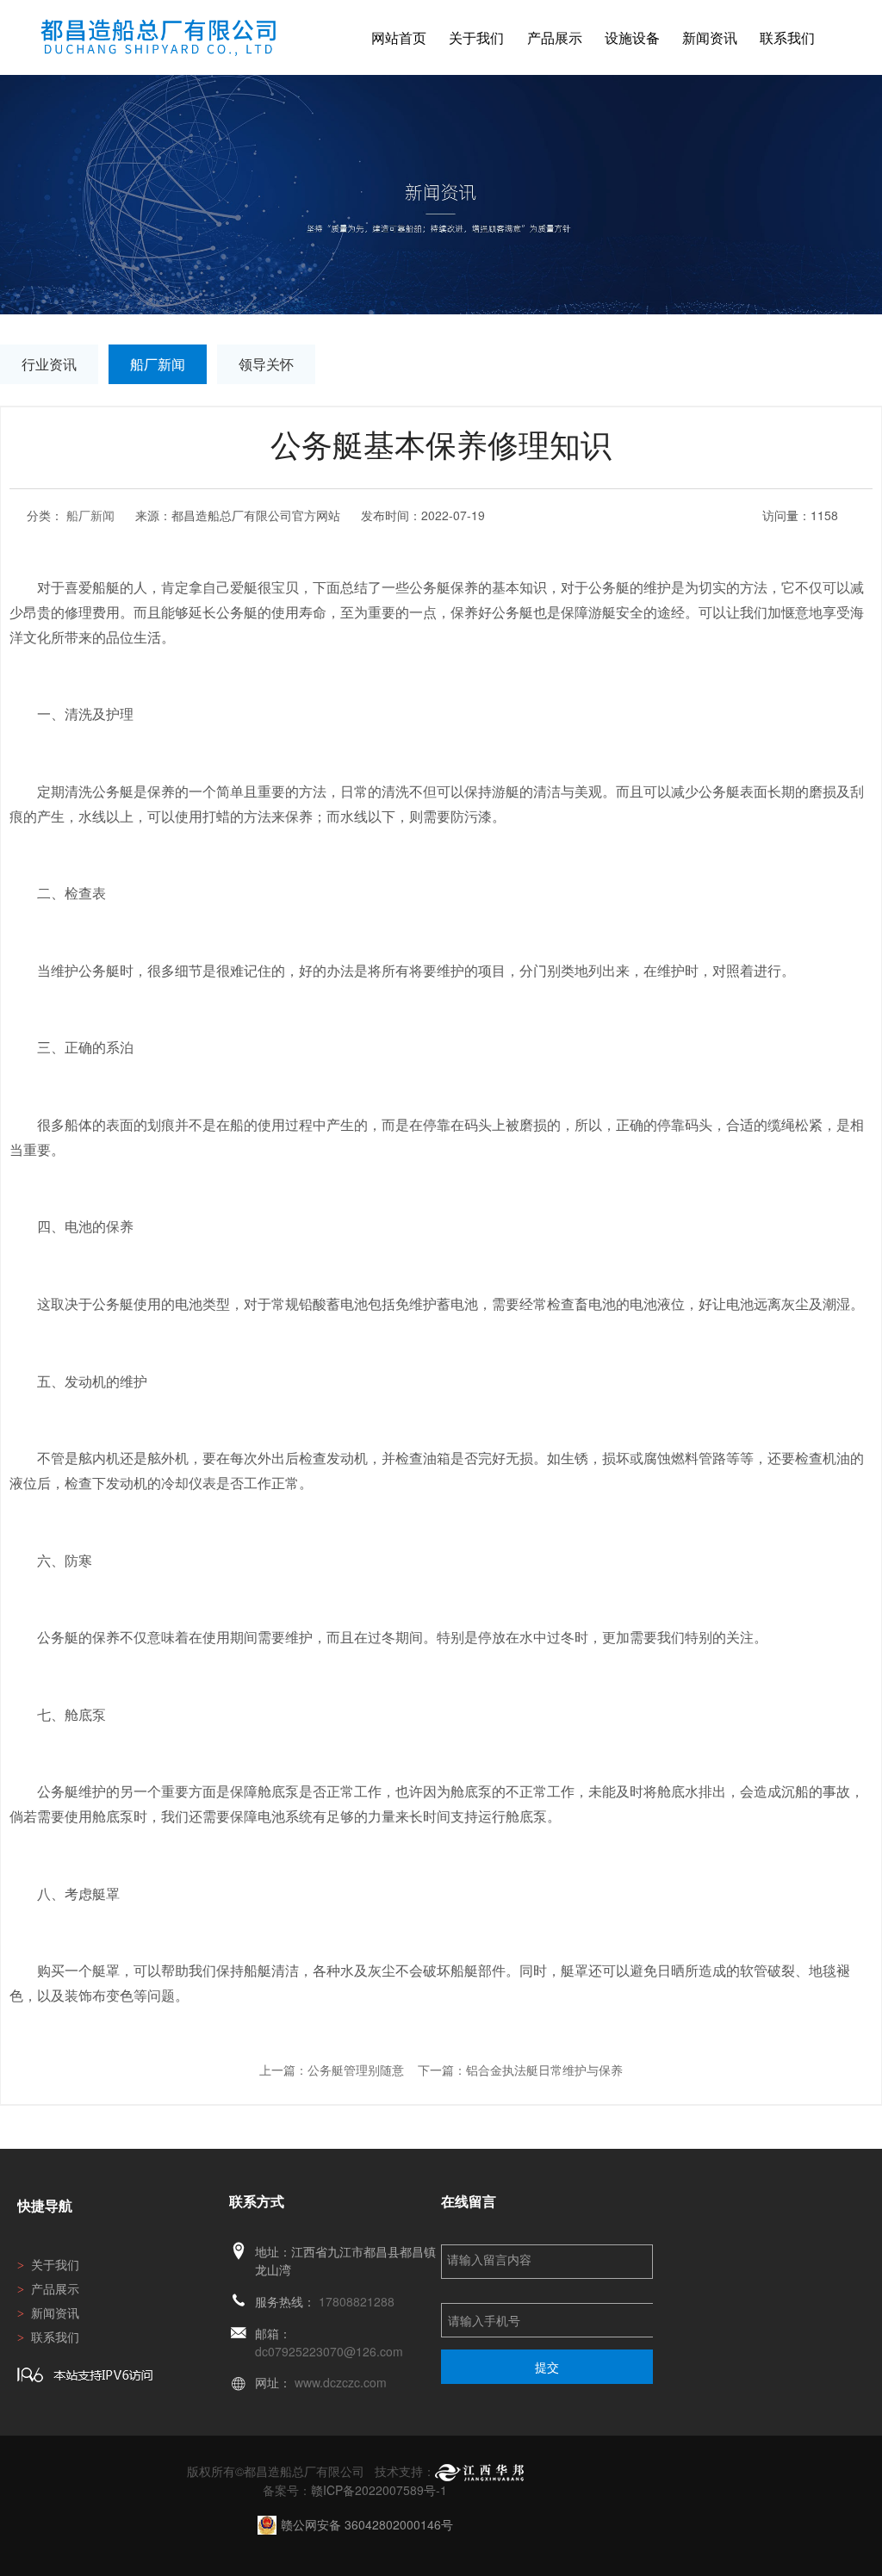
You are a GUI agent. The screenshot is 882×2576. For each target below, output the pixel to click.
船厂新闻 (158, 364)
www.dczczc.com (341, 2382)
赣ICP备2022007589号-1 (379, 2490)
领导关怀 (266, 364)
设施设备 (632, 37)
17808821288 (357, 2301)
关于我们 (476, 37)
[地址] (239, 2252)
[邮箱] (239, 2334)
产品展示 (555, 37)
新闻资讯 (710, 37)
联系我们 (787, 37)
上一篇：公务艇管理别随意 (332, 2070)
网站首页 (399, 37)
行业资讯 (49, 364)
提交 (547, 2367)
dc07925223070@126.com (329, 2351)
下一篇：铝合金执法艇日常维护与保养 (520, 2070)
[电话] (239, 2302)
